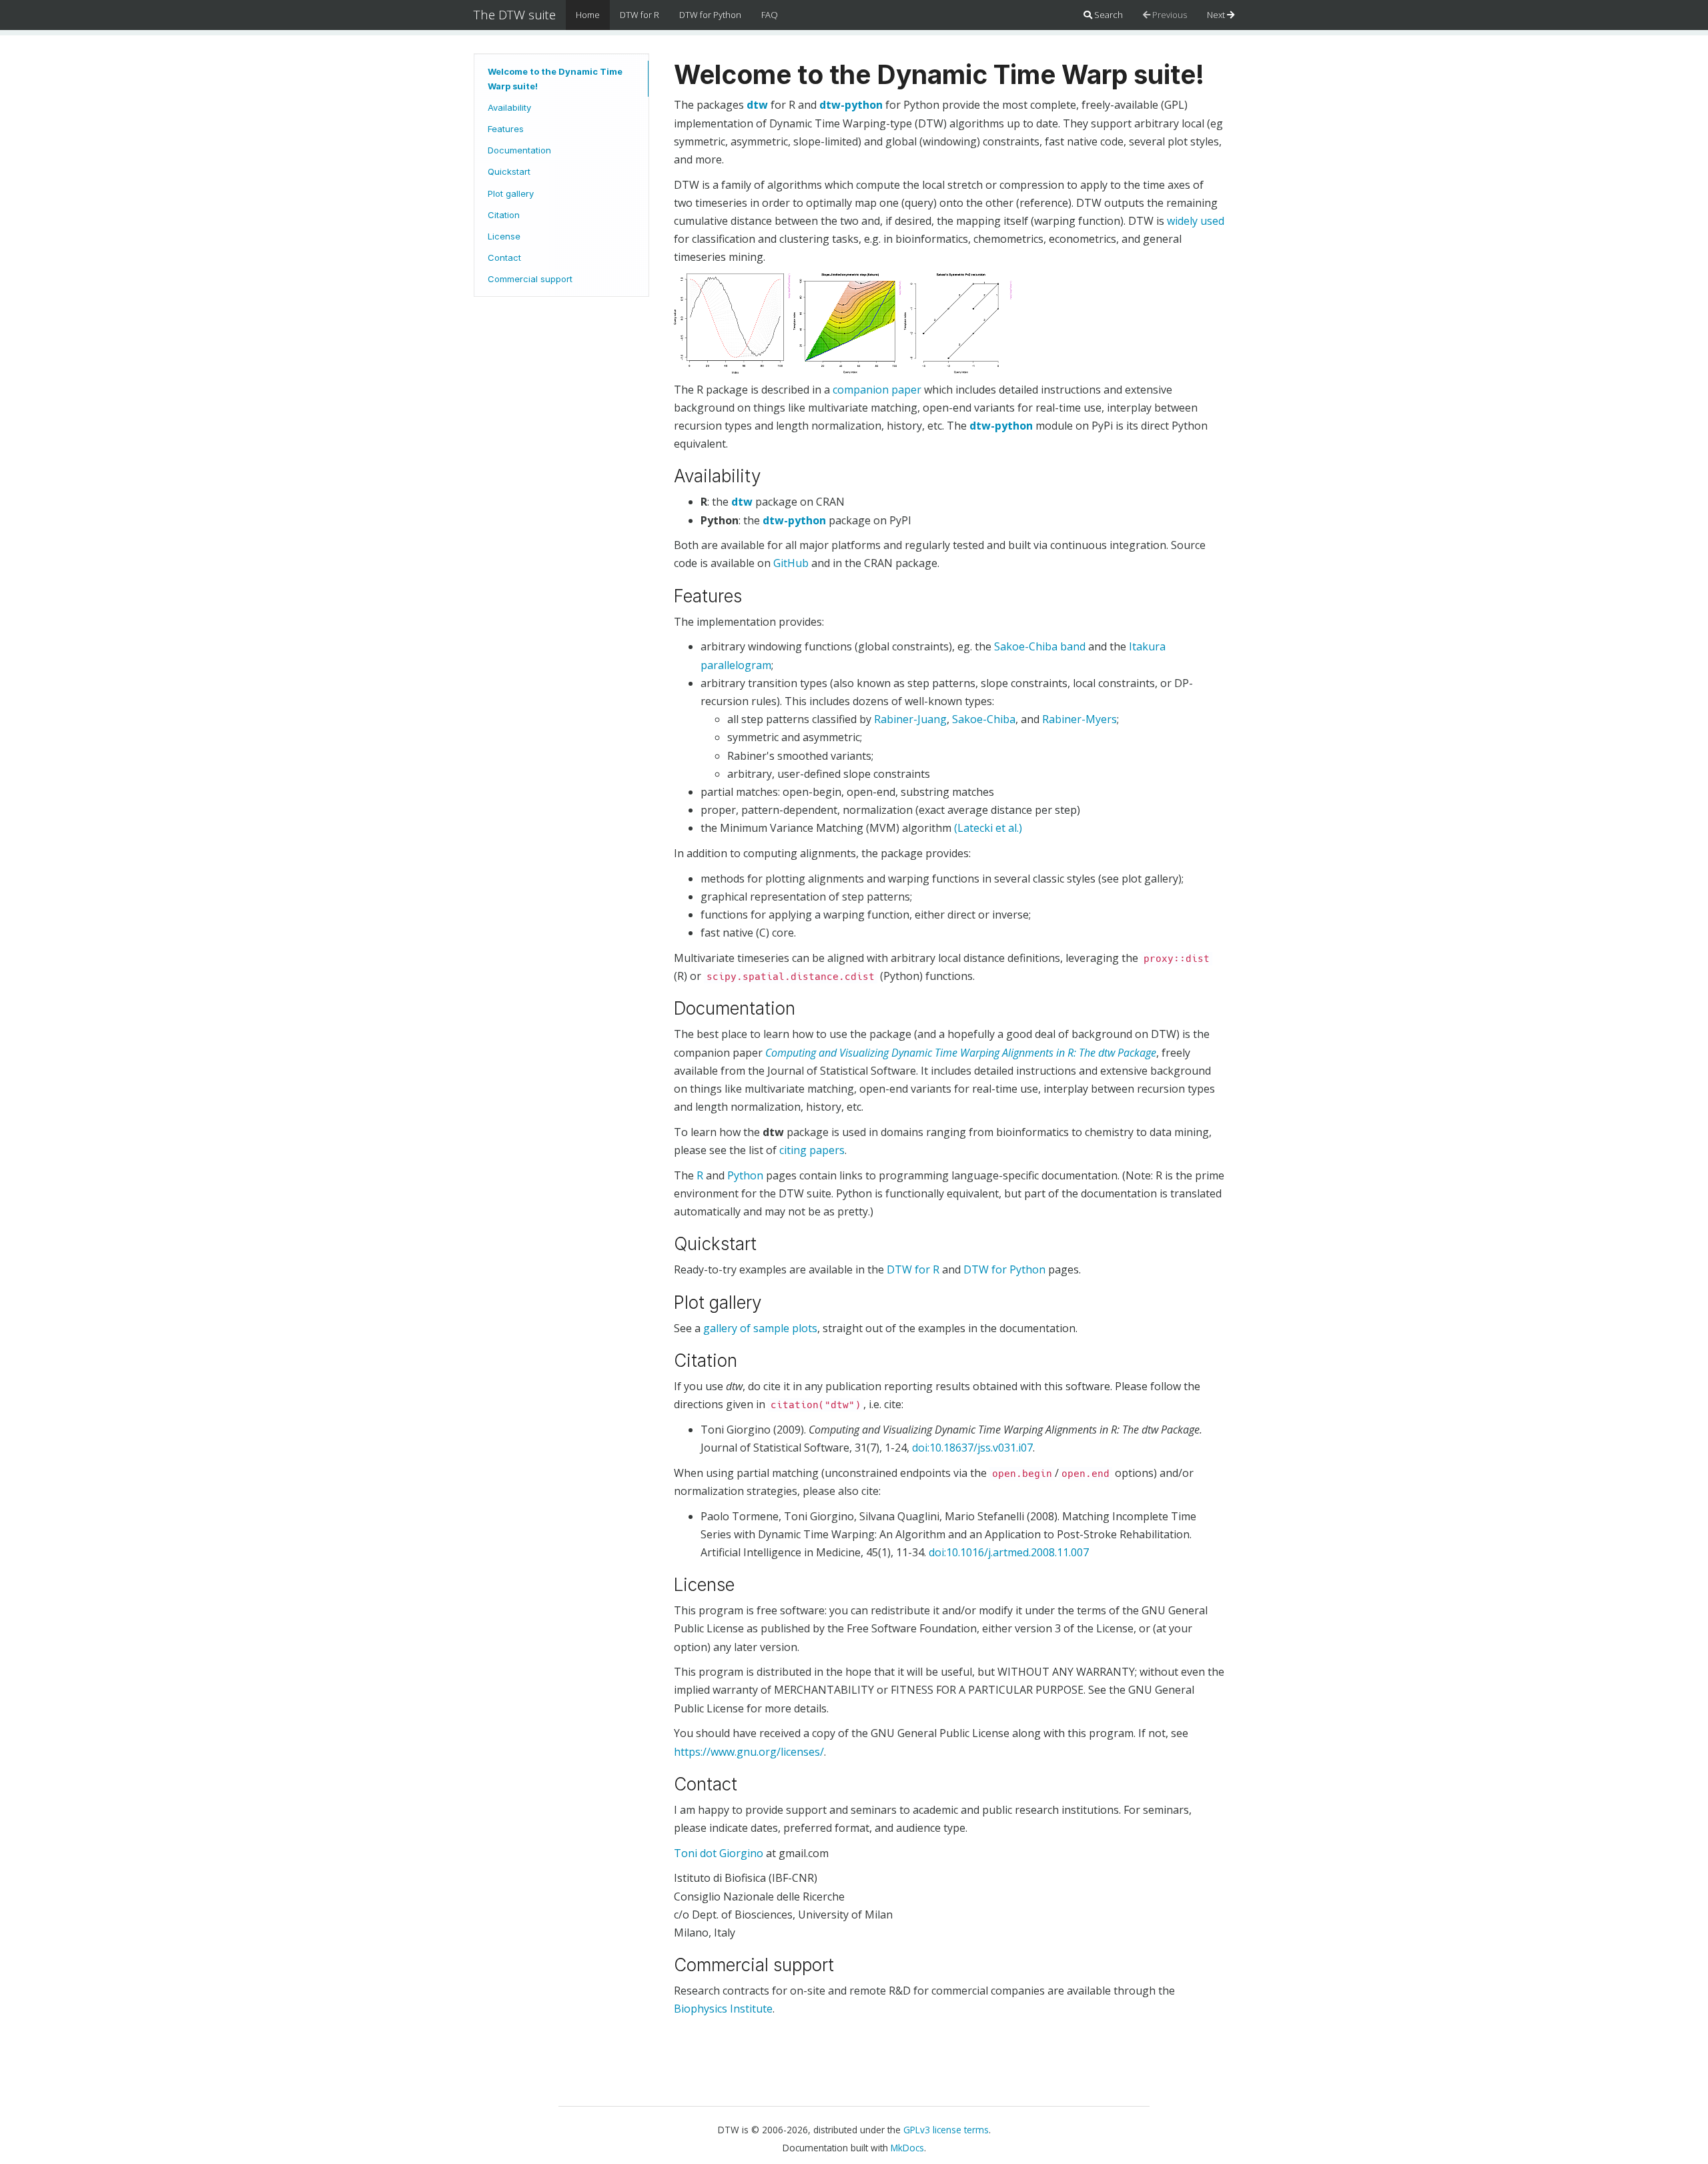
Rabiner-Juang (910, 719)
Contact (504, 257)
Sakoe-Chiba (984, 719)
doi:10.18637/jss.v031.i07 (972, 1448)
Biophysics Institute (723, 2009)
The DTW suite (515, 15)
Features (506, 129)
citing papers (812, 1150)
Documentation (519, 150)
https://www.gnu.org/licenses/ (749, 1752)
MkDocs (907, 2148)
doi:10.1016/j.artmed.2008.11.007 (1009, 1552)
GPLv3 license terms (946, 2130)
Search (1108, 15)
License (504, 236)
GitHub (791, 563)
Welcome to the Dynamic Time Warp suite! (555, 79)
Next (1217, 15)
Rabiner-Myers (1080, 719)
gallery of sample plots (760, 1328)
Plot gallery (511, 193)
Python (745, 1175)
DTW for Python (710, 15)
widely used (1196, 221)
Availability (509, 107)
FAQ (770, 15)
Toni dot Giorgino (719, 1853)
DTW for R (639, 15)
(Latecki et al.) (988, 828)
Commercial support (530, 279)
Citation (504, 215)
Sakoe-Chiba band (1040, 646)
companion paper (877, 390)
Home (588, 15)
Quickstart (509, 171)
